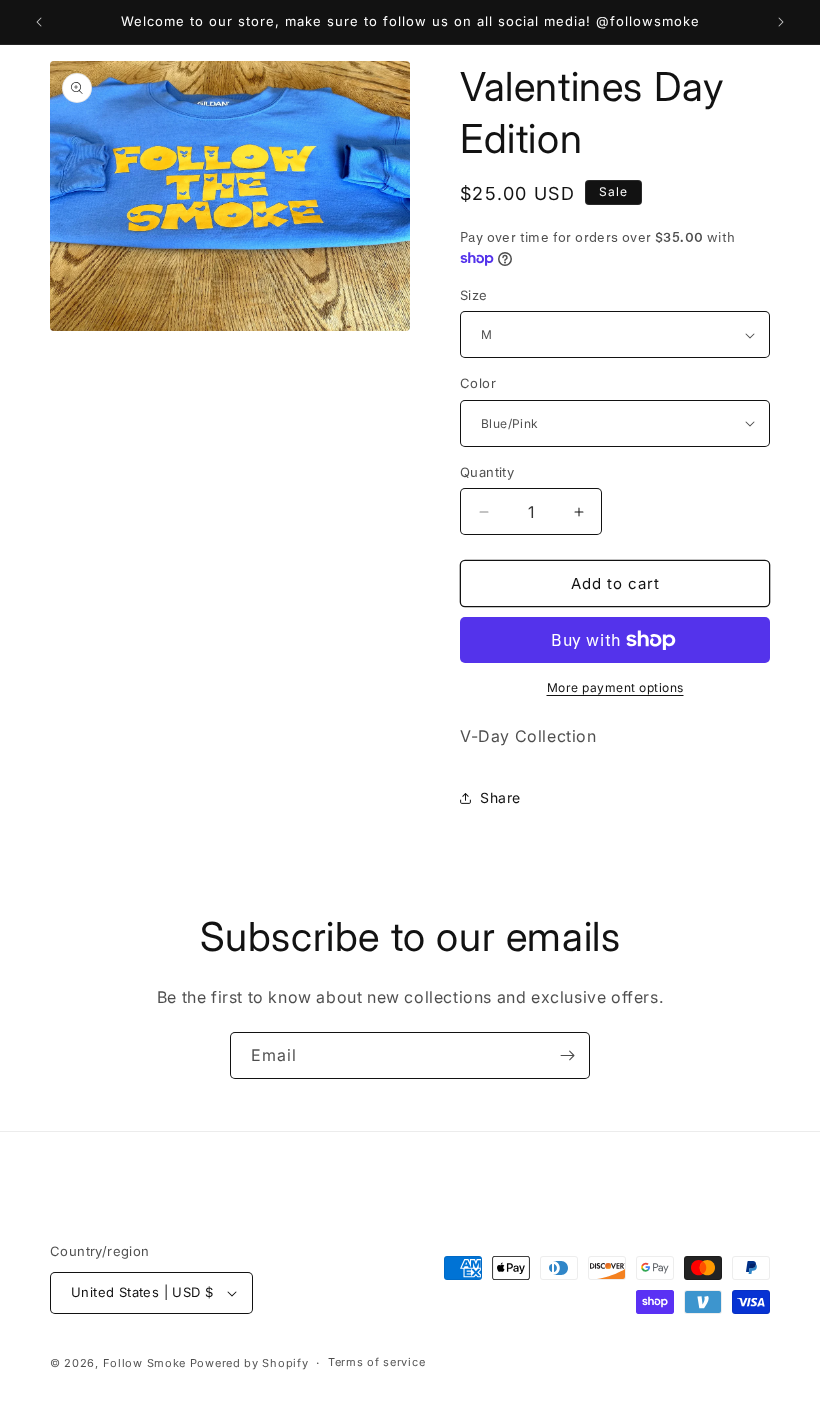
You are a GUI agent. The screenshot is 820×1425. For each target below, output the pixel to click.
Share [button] (500, 797)
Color (478, 383)
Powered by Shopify (249, 1363)
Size (474, 295)
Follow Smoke (144, 1363)
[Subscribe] (567, 1055)
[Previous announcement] (39, 22)
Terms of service (376, 1362)
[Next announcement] (781, 22)
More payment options (615, 687)
